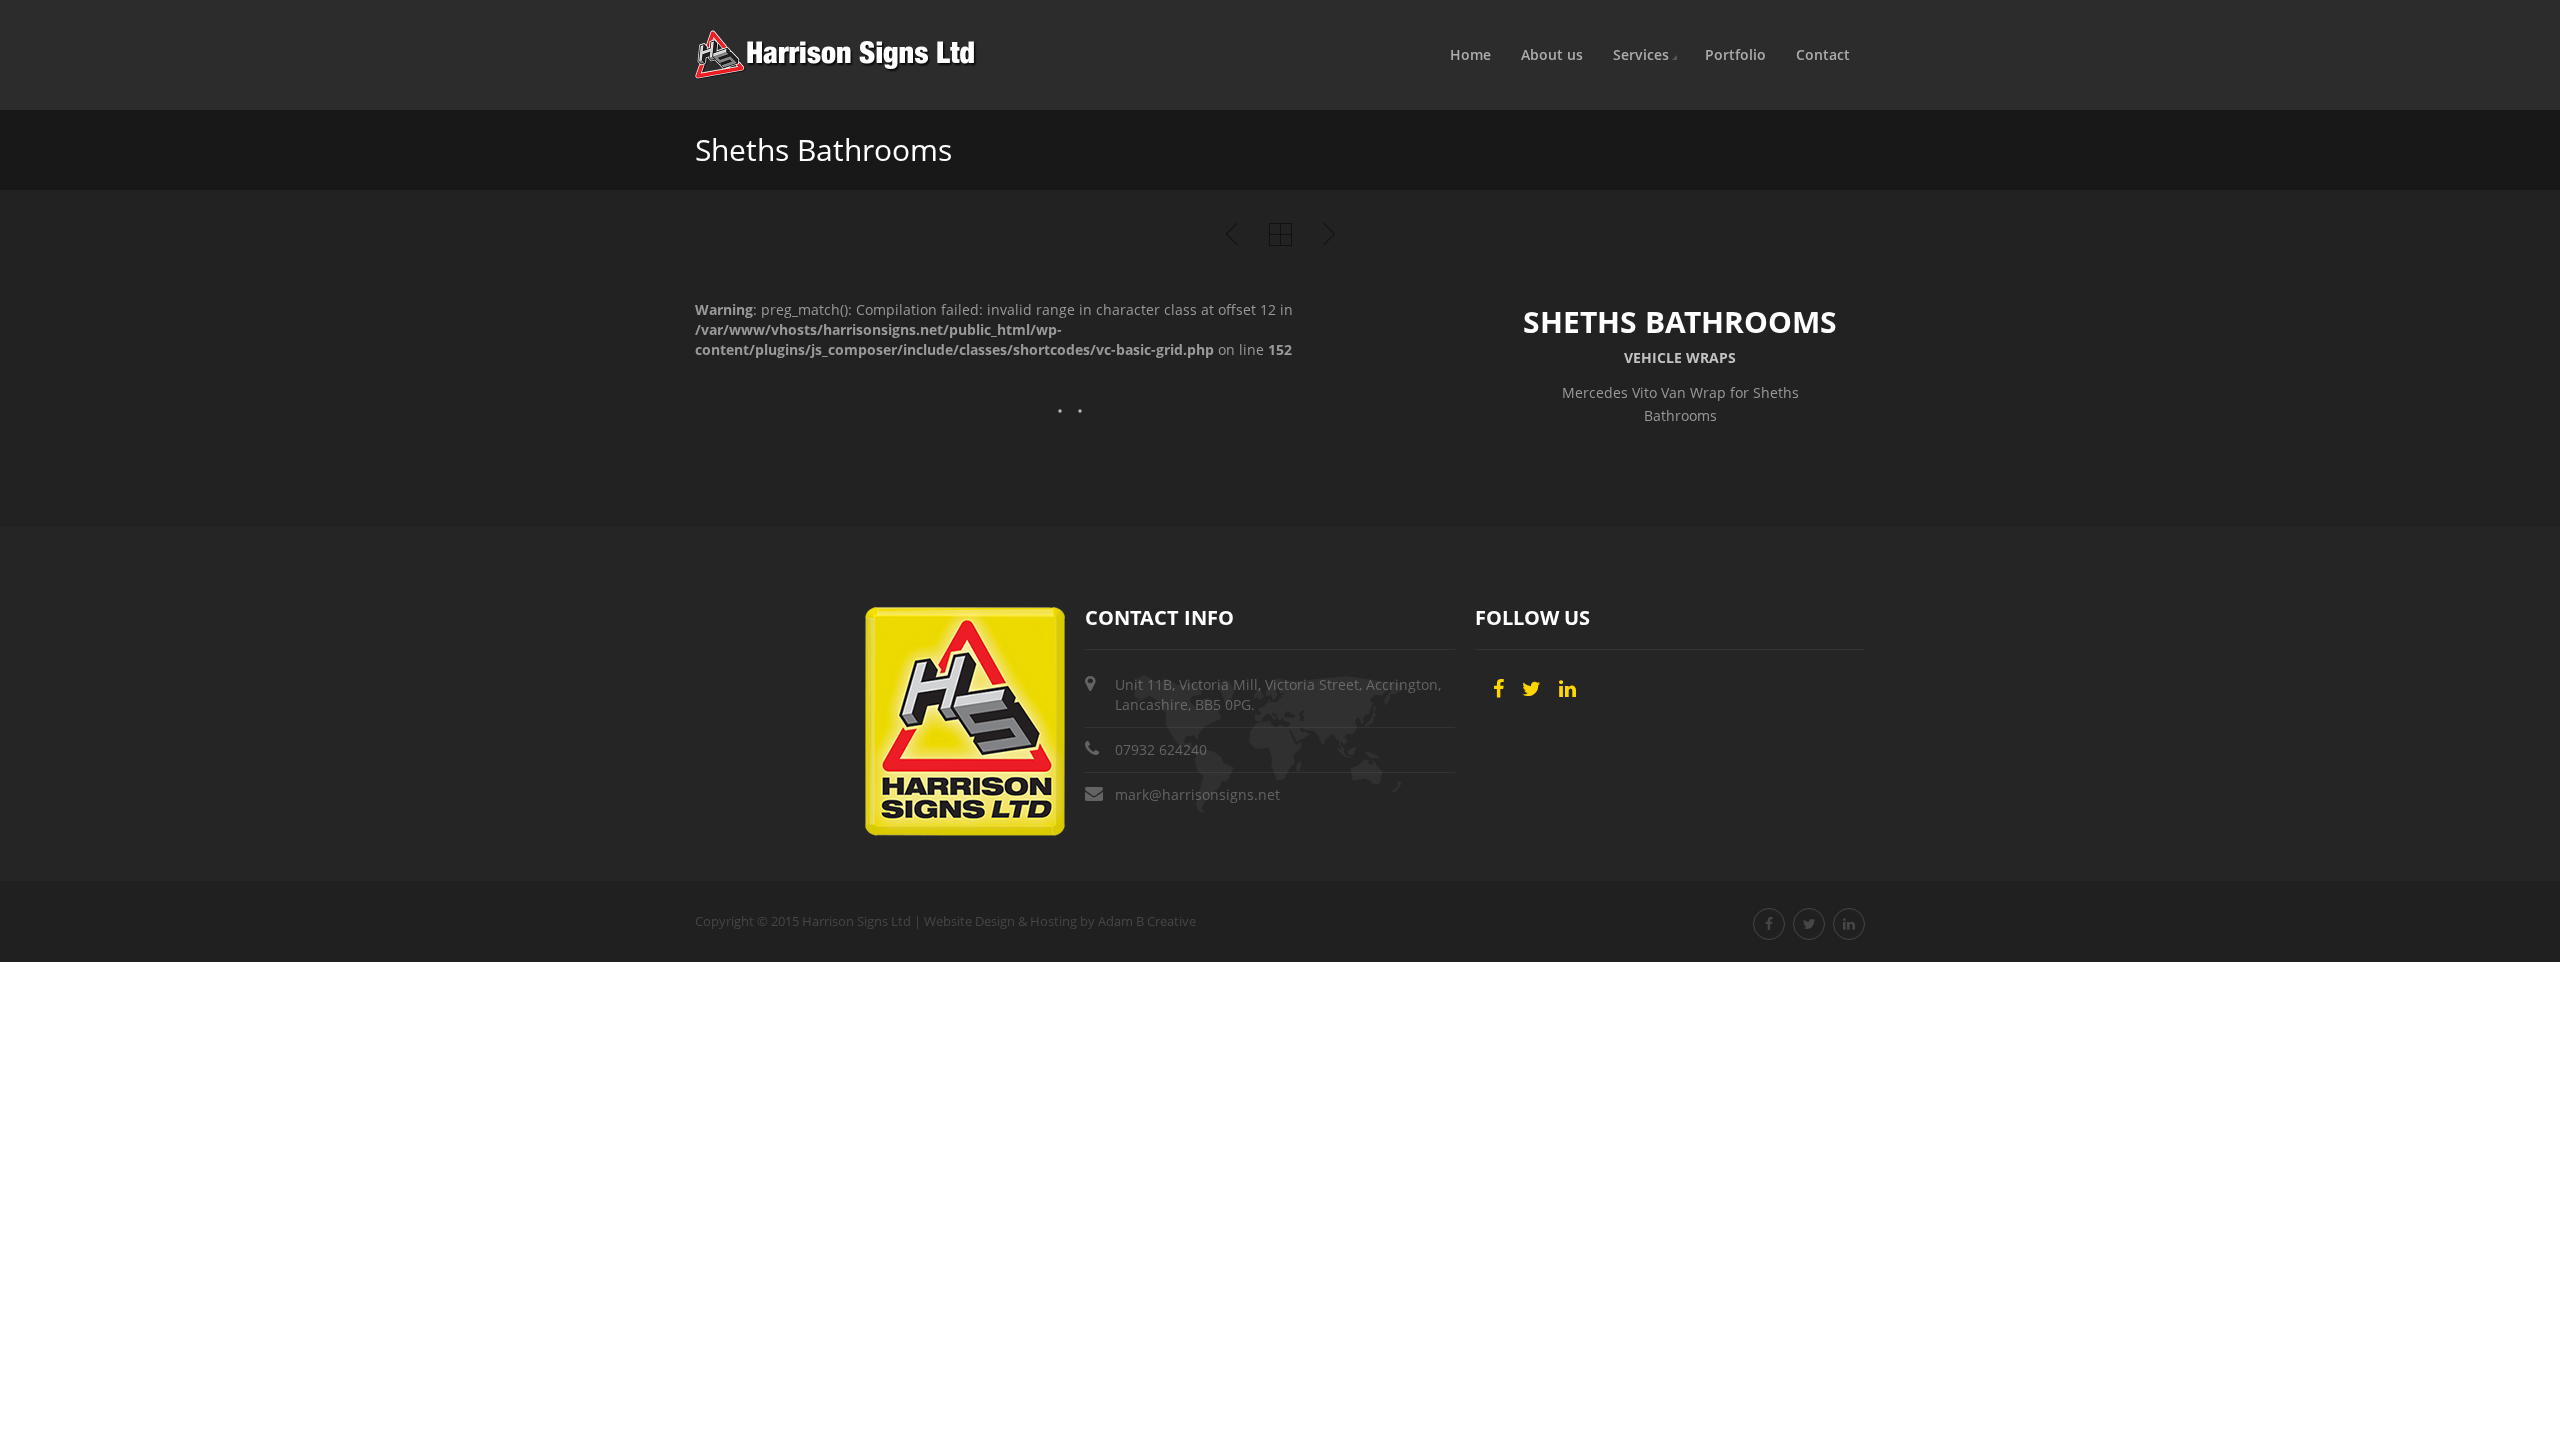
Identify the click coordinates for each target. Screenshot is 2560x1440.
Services (1641, 54)
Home (1470, 54)
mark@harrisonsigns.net (1197, 794)
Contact (1823, 54)
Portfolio (1735, 54)
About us (1552, 54)
